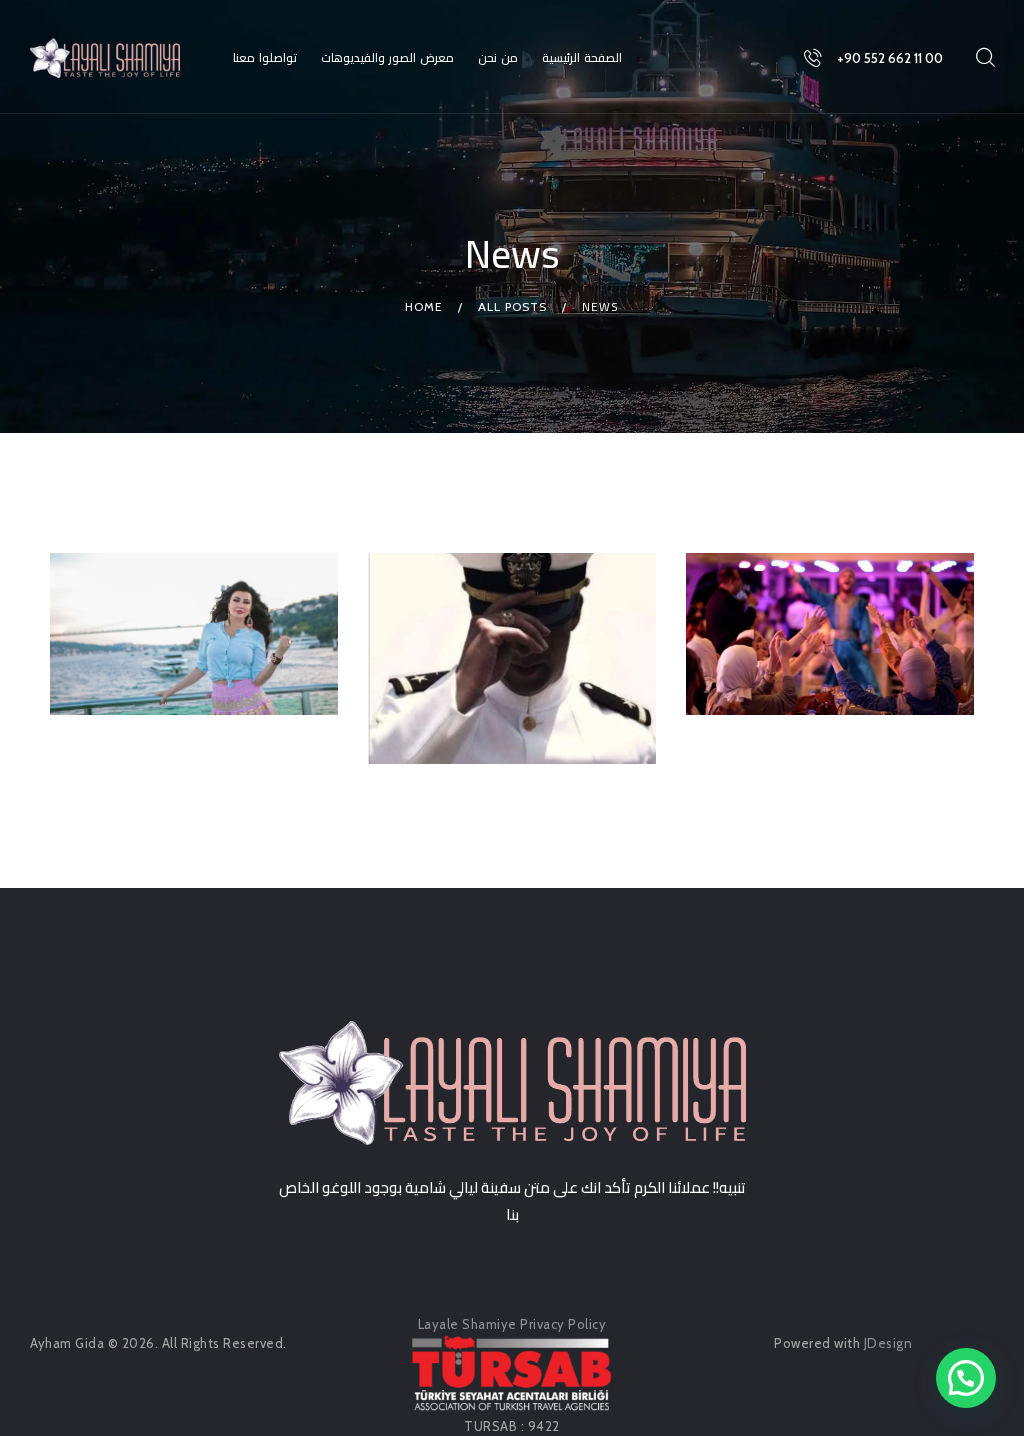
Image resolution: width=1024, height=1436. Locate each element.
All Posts (512, 306)
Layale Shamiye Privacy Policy (512, 1324)
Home (424, 306)
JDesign (888, 1343)
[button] (966, 1378)
